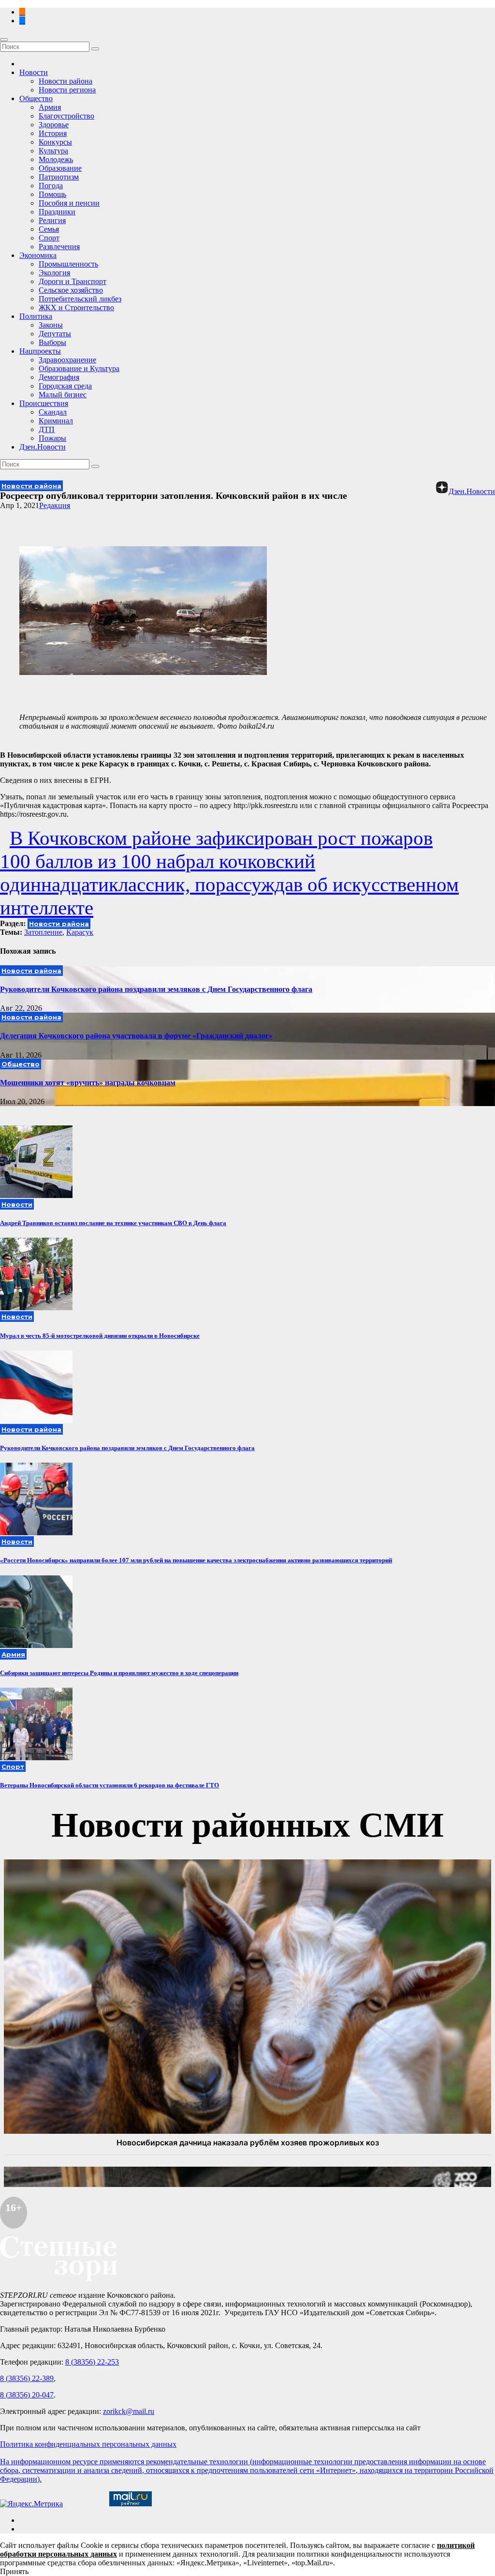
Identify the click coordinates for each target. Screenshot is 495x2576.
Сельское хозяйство (71, 290)
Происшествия (44, 403)
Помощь (52, 194)
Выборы (52, 342)
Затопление (43, 932)
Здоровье (54, 125)
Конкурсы (55, 142)
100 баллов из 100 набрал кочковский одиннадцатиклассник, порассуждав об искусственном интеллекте (229, 884)
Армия (50, 107)
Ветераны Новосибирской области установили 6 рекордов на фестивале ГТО (109, 1785)
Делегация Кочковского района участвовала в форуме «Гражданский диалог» (136, 1036)
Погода (51, 186)
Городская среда (65, 386)
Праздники (57, 212)
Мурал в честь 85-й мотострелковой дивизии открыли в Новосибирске (100, 1336)
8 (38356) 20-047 (27, 2395)
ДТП (47, 429)
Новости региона (67, 90)
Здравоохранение (67, 360)
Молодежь (56, 159)
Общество (36, 98)
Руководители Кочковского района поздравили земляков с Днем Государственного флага (156, 989)
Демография (59, 377)
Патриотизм (59, 177)
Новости (34, 72)
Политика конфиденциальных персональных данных (88, 2444)
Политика (36, 316)
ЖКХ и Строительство (76, 307)
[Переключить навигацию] (4, 40)
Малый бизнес (63, 395)
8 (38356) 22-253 (92, 2362)
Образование (60, 168)
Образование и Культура (79, 368)
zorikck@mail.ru (129, 2411)
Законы (51, 325)
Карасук (80, 932)
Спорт (49, 238)
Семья (49, 229)
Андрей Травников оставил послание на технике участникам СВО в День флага (113, 1223)
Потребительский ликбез (80, 299)
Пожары (52, 438)
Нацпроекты (40, 351)
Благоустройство (66, 116)
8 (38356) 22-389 (27, 2378)
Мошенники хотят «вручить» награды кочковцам (88, 1083)
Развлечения (59, 247)
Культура (53, 151)
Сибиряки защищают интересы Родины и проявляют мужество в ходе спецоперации (119, 1673)
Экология (54, 273)
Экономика (38, 255)
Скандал (53, 412)
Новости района (66, 81)
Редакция (55, 505)
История (53, 133)
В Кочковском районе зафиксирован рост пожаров (221, 838)
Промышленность (68, 264)
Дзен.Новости (43, 447)
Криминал (56, 421)
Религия (52, 220)
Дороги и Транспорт (73, 281)
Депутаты (55, 334)
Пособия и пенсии (69, 203)
